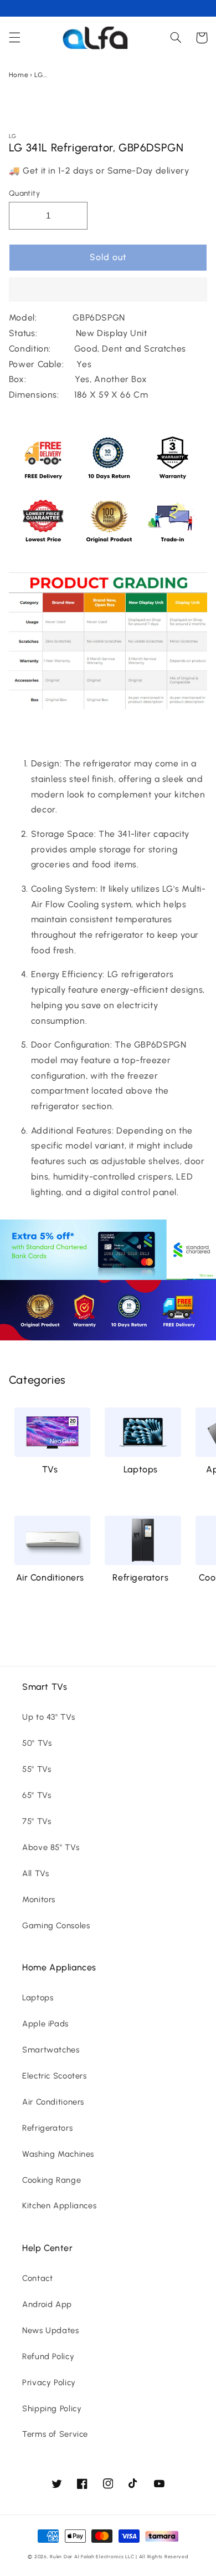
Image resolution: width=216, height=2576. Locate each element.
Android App (47, 2304)
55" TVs (37, 1769)
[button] (108, 291)
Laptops (141, 1469)
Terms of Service (55, 2434)
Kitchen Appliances (59, 2206)
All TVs (35, 1873)
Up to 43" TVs (48, 1717)
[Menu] (14, 38)
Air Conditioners (50, 1577)
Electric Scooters (55, 2076)
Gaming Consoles (56, 1925)
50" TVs (37, 1743)
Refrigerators (140, 1577)
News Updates (51, 2330)
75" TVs (37, 1821)
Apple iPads (45, 2024)
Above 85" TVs (51, 1847)
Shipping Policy (52, 2409)
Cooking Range (52, 2180)
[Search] (176, 38)
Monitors (39, 1899)
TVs (50, 1469)
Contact (37, 2278)
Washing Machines (58, 2154)
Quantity (24, 193)
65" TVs (37, 1795)
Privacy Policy (49, 2382)
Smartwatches (51, 2050)
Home (19, 75)
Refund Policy (48, 2356)
